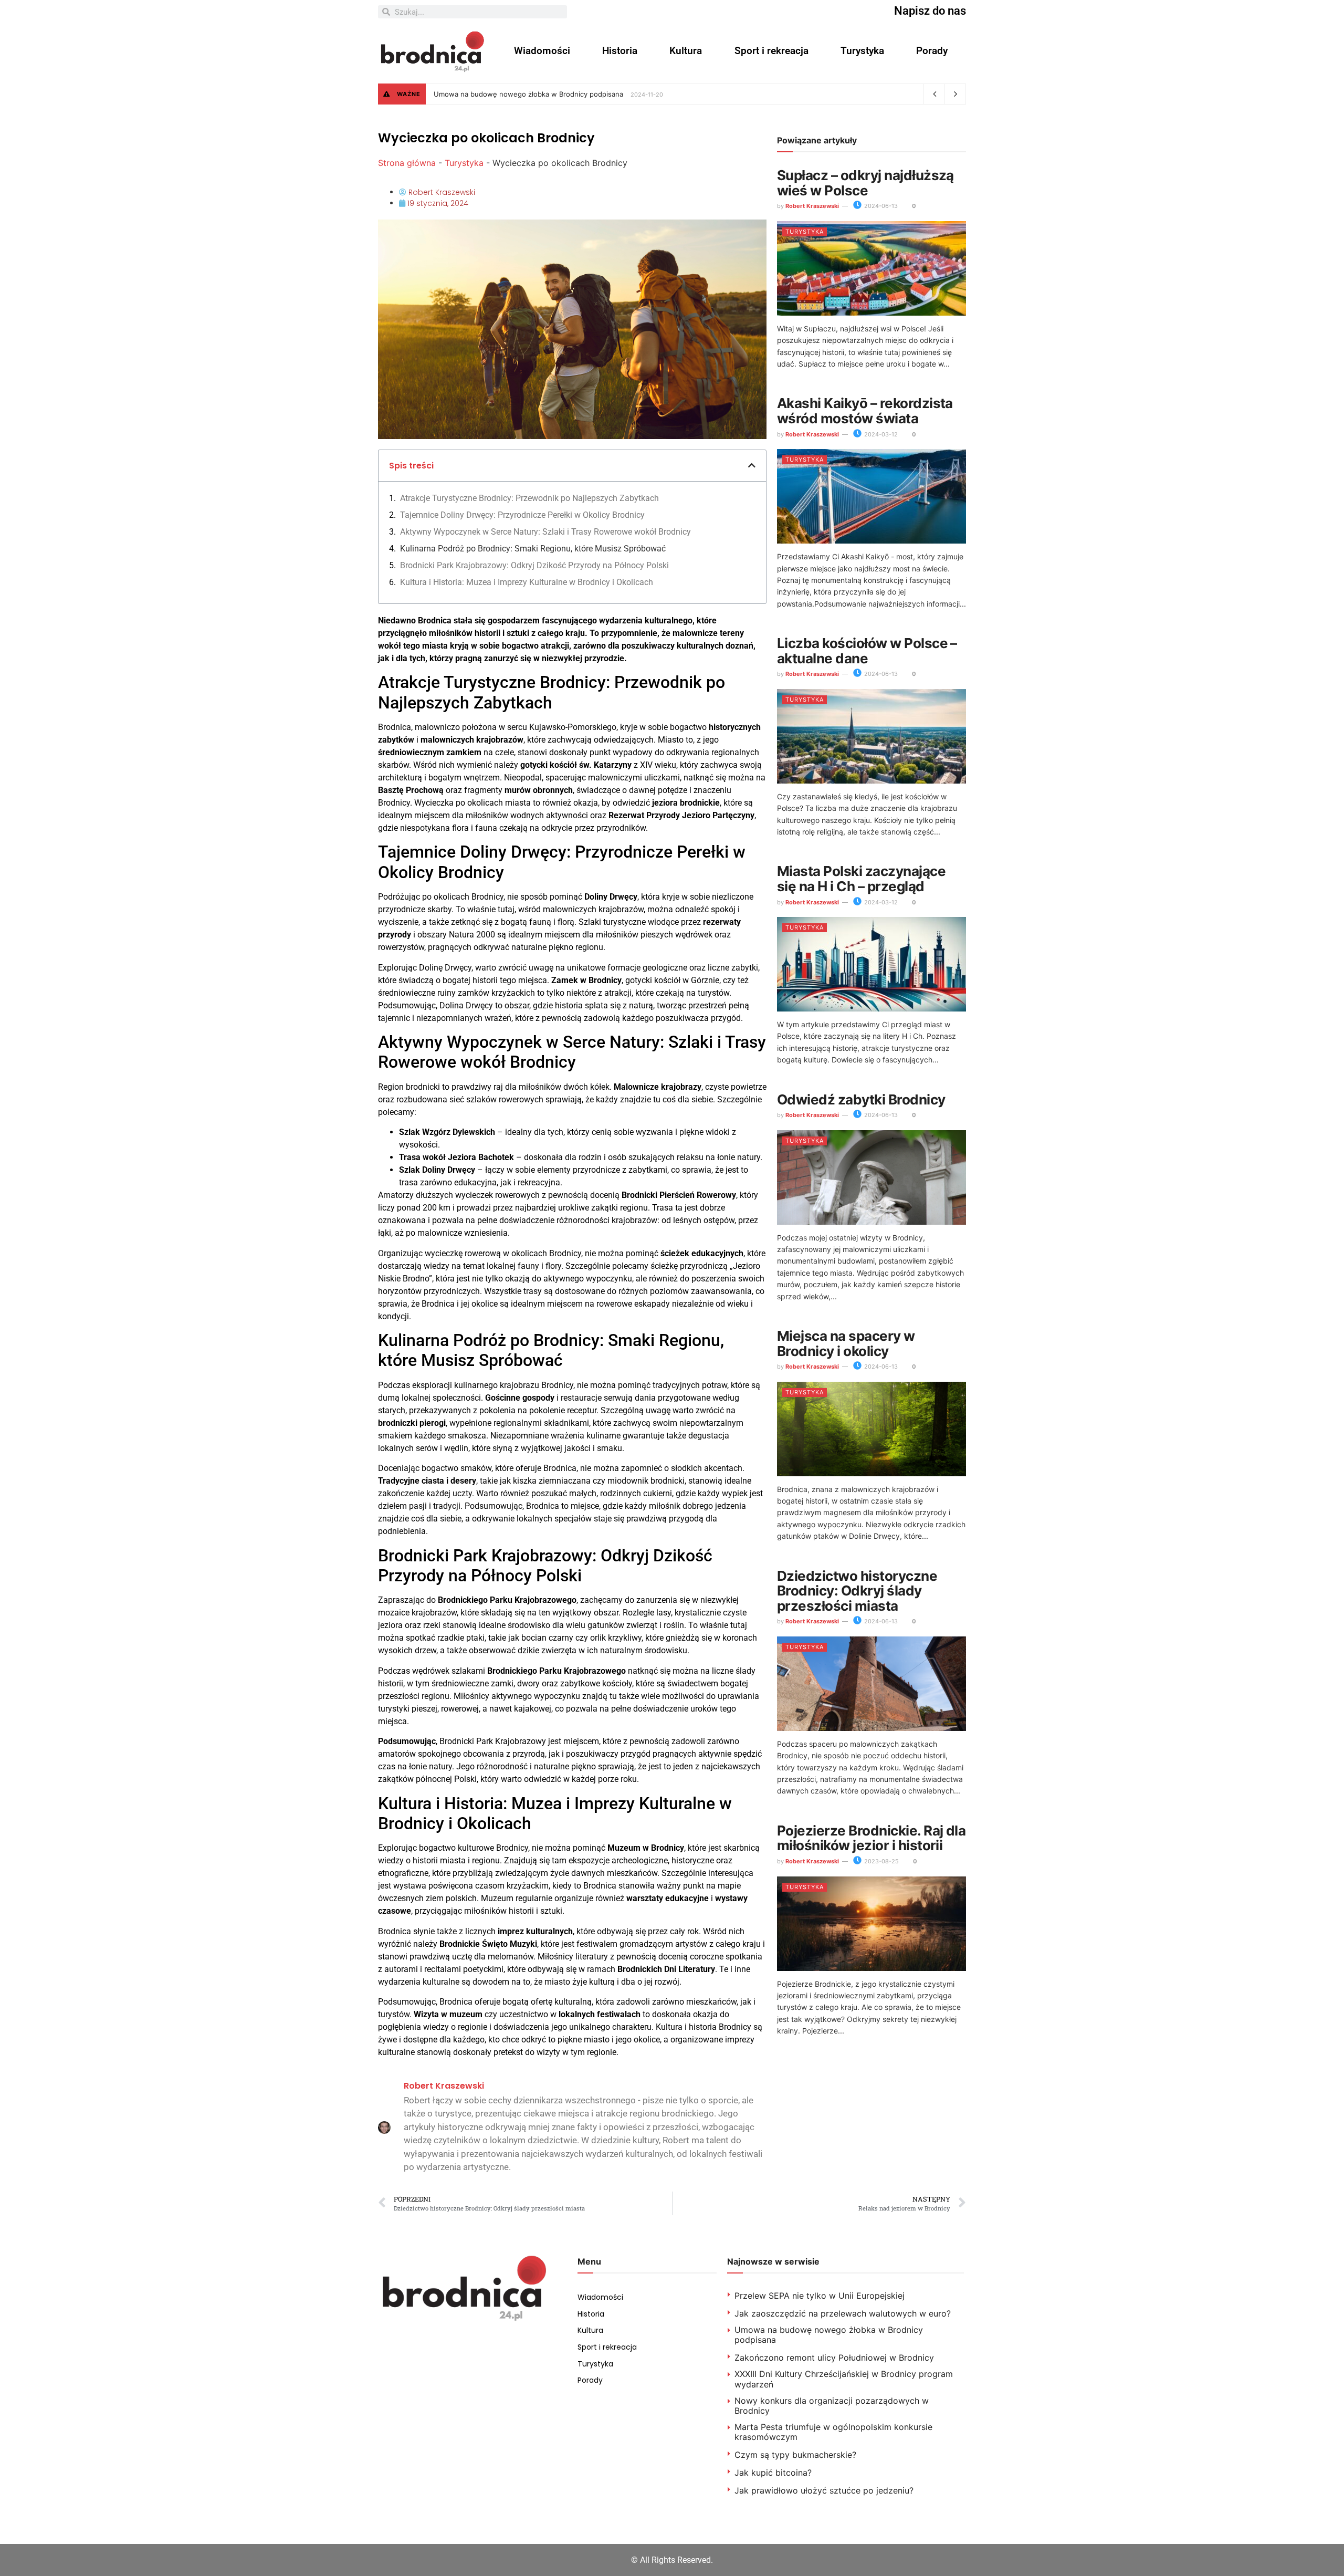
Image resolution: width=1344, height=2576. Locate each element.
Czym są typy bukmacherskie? (795, 2455)
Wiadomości (542, 51)
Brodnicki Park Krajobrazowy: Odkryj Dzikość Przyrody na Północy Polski (534, 565)
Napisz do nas (930, 11)
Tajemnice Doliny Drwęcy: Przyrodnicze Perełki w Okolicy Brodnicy (522, 515)
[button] (752, 465)
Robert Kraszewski (812, 206)
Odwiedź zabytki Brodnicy (861, 1099)
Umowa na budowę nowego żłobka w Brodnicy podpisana (528, 94)
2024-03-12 (880, 434)
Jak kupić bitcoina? (773, 2473)
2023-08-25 (881, 1861)
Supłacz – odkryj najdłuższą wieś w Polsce (865, 183)
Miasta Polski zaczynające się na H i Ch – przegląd (861, 879)
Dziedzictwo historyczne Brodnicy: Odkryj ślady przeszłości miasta (857, 1591)
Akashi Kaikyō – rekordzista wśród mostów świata (865, 411)
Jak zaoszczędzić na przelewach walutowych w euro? (843, 2313)
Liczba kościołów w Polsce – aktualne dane (867, 651)
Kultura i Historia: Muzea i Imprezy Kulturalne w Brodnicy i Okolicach (527, 582)
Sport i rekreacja (771, 51)
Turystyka (862, 51)
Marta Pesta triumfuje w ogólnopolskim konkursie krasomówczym (833, 2432)
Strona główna (407, 163)
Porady (932, 51)
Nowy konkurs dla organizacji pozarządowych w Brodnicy (832, 2406)
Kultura (686, 51)
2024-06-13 (880, 206)
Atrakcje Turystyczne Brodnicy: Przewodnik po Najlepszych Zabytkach (529, 498)
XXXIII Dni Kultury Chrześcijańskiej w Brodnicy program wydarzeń (844, 2379)
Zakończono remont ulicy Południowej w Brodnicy (834, 2358)
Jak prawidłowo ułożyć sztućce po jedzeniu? (824, 2490)
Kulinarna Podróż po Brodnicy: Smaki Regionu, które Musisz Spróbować (533, 549)
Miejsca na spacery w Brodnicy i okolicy (846, 1343)
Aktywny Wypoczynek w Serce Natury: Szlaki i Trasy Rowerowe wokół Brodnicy (545, 532)
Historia (620, 51)
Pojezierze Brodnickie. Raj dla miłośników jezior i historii (871, 1838)
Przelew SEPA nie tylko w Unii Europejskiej (820, 2296)
